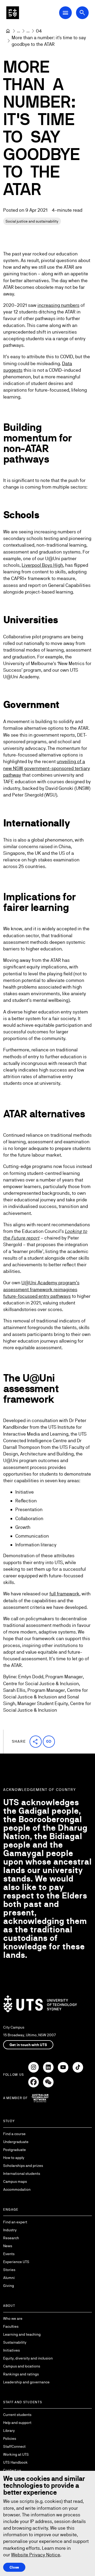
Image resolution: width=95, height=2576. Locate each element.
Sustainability (15, 2342)
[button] (36, 1742)
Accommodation (17, 2189)
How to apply (14, 2158)
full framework (64, 1594)
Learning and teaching (22, 2334)
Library (9, 2431)
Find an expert (15, 2222)
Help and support (17, 2423)
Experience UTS (16, 2262)
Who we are (13, 2318)
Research (11, 2238)
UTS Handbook (15, 2462)
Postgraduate (15, 2150)
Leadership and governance (26, 2382)
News (8, 2246)
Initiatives (11, 2350)
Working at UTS (16, 2454)
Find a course (14, 2134)
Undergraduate (16, 2142)
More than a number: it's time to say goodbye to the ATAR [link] (49, 41)
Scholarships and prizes (23, 2166)
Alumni (9, 2278)
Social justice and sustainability (32, 221)
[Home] (8, 31)
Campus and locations (22, 2366)
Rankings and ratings (21, 2374)
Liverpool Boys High (42, 565)
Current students (17, 2415)
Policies (10, 2438)
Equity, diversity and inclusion (28, 2358)
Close (14, 2567)
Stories (9, 2270)
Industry (10, 2230)
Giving (9, 2286)
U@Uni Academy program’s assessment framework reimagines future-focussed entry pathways (41, 1289)
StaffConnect (14, 2446)
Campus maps (15, 2181)
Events (9, 2254)
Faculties (11, 2326)
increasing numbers (58, 305)
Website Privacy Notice (36, 2555)
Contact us (12, 2470)
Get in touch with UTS (28, 2045)
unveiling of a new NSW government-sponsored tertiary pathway (47, 768)
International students (22, 2174)
